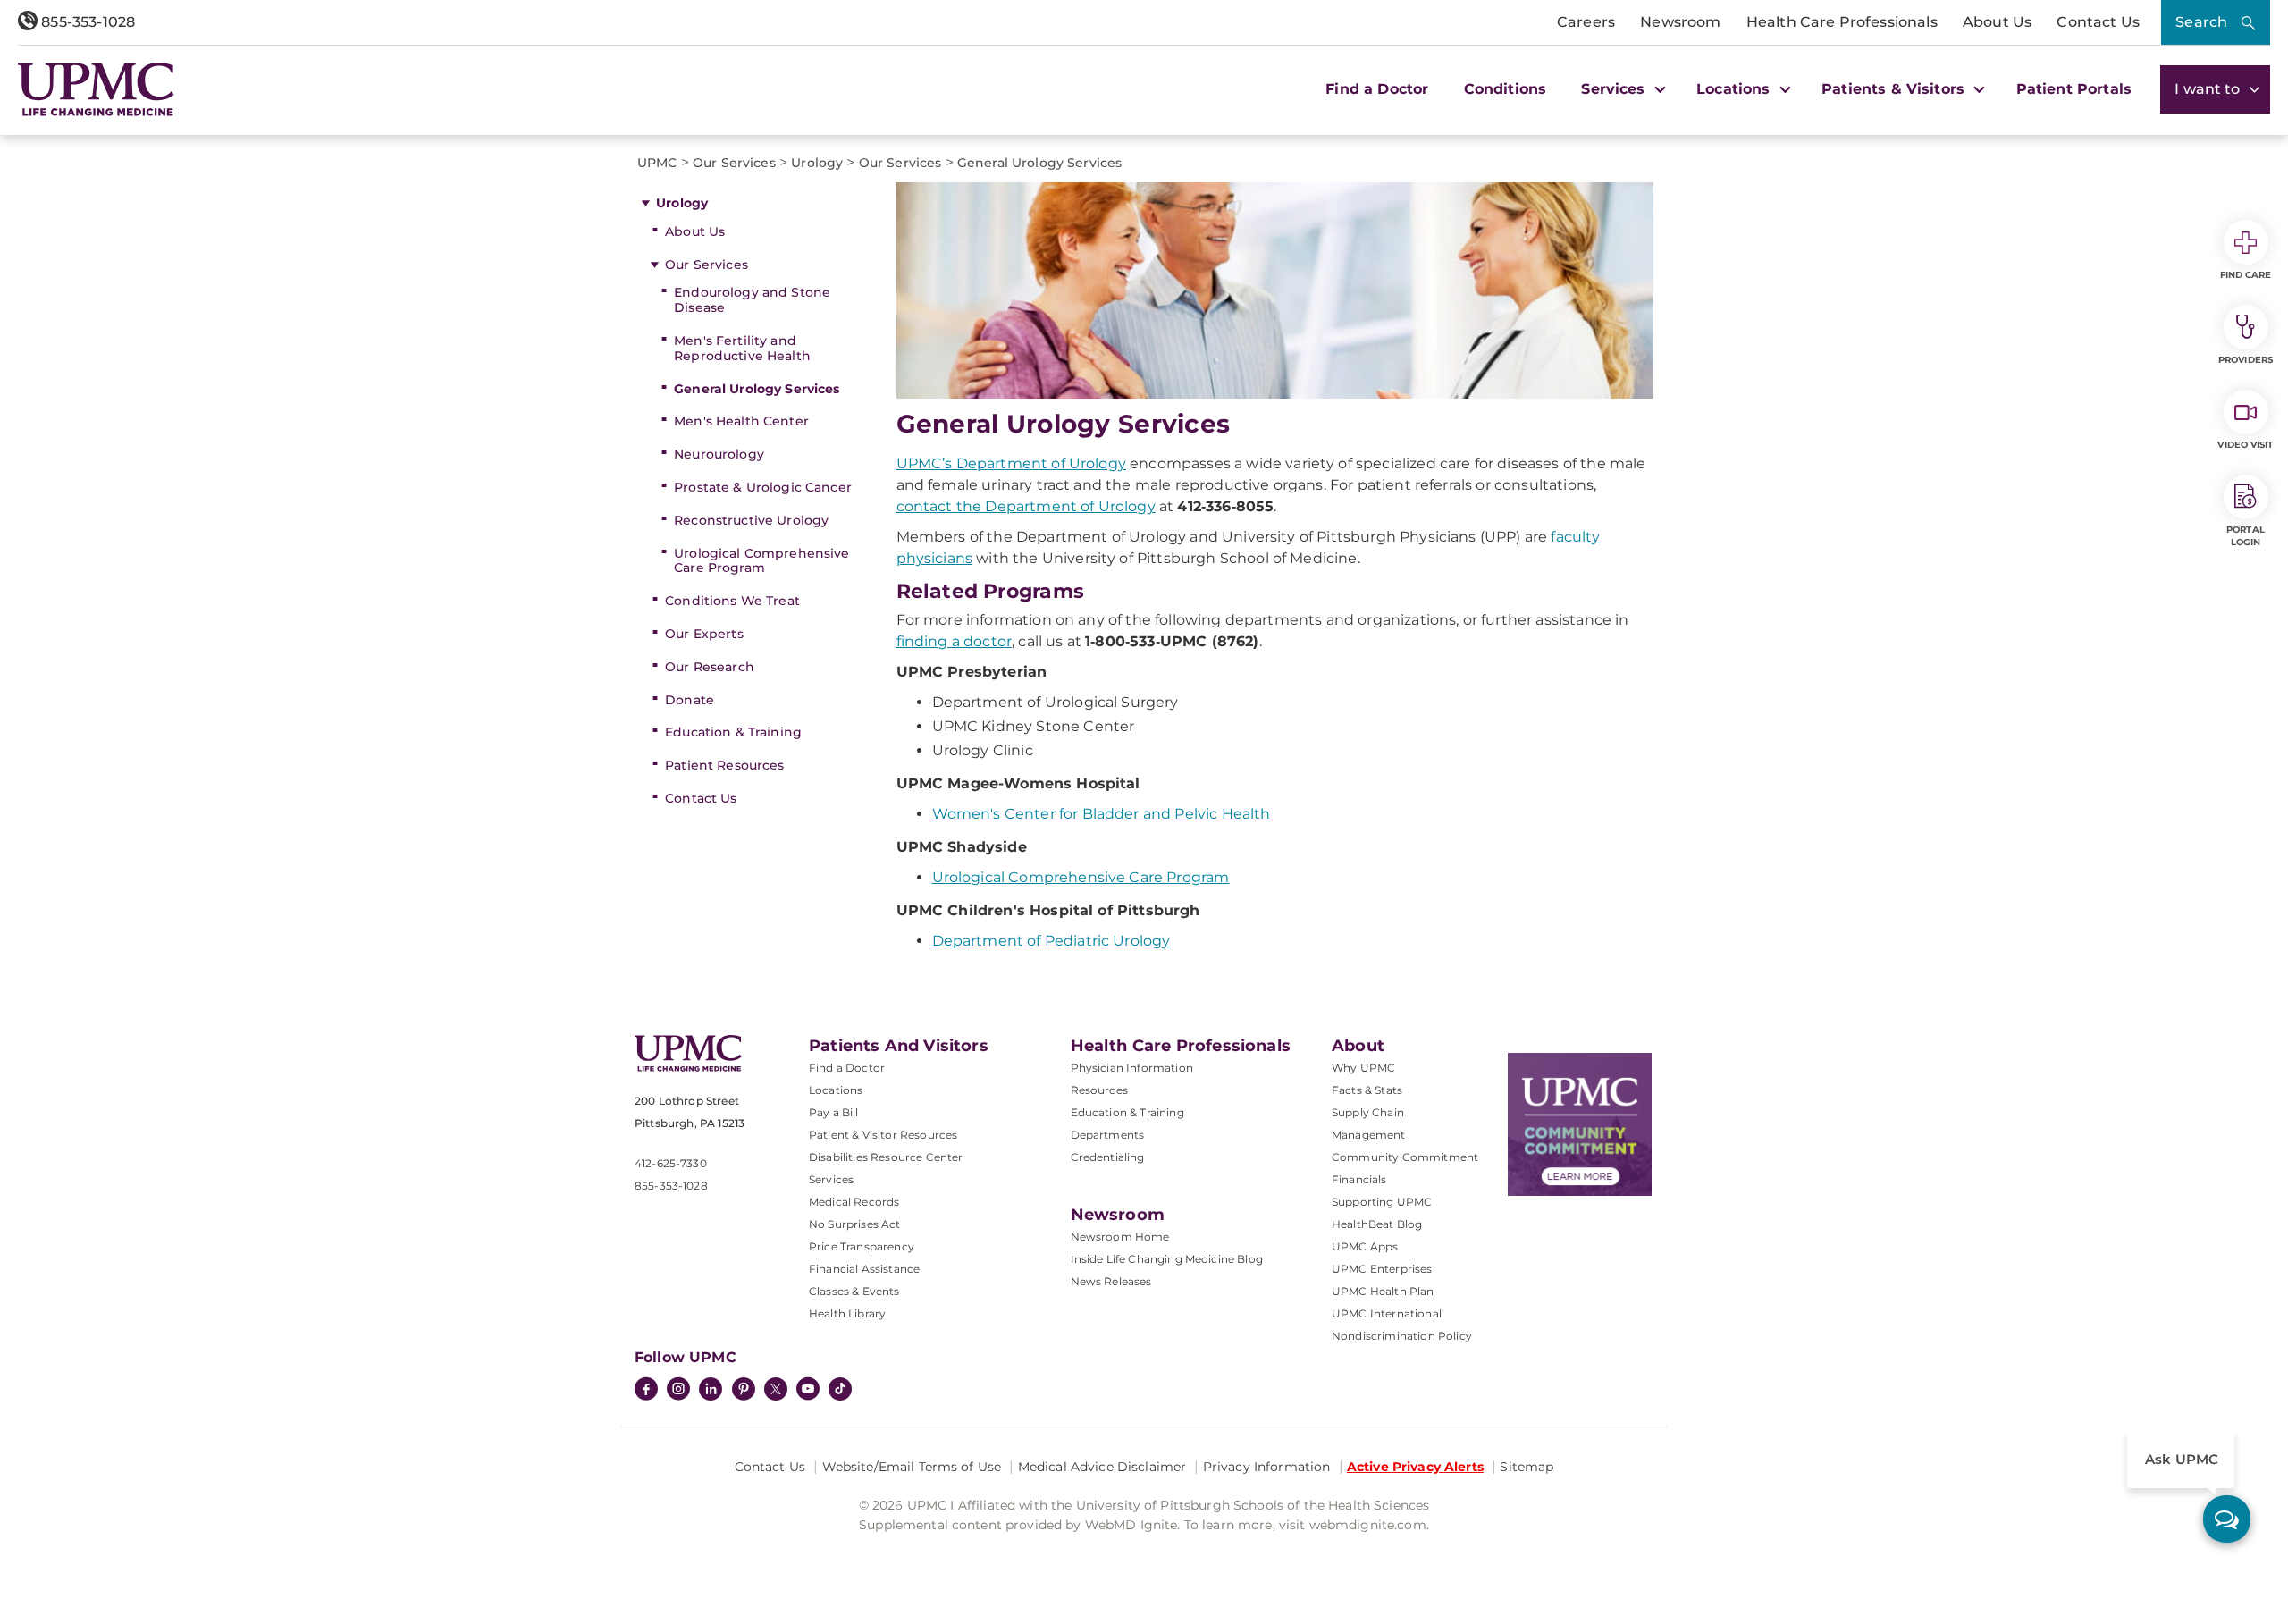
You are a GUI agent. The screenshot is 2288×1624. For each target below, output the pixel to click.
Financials (1359, 1179)
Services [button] (1615, 89)
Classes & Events (854, 1291)
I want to (2209, 89)
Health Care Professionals (1842, 22)
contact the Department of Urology (1026, 506)
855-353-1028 (86, 22)
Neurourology (719, 454)
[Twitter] (776, 1389)
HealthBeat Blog (1377, 1224)
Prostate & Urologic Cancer (763, 487)
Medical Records (854, 1202)
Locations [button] (1736, 89)
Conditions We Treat (732, 601)
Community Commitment (1405, 1157)
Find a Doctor (1377, 89)
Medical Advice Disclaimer (1102, 1467)
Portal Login (2246, 536)
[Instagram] (678, 1391)
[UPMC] (96, 89)
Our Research (710, 667)
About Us (1997, 22)
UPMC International (1387, 1313)
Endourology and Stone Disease (752, 300)
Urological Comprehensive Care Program (761, 561)
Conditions (1506, 89)
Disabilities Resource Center (886, 1157)
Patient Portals (2074, 89)
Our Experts (704, 634)
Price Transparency (862, 1246)
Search (2201, 22)
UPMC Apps (1365, 1246)
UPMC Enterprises (1382, 1269)
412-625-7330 (671, 1163)
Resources (1099, 1090)
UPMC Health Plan (1383, 1291)
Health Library (847, 1313)
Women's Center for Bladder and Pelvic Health (1102, 814)
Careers (1586, 22)
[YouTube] (808, 1391)
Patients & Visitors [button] (1895, 89)
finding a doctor (955, 641)
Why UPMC (1363, 1068)
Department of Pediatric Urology (1051, 941)
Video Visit (2245, 445)
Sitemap (1527, 1467)
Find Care (2246, 275)
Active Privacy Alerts (1415, 1467)
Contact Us (2098, 22)
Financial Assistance (864, 1269)
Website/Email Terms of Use (912, 1467)
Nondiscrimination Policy (1402, 1336)
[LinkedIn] (711, 1391)
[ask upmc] (2227, 1519)
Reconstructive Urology (751, 520)
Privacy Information (1267, 1467)
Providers (2246, 360)
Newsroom (1680, 22)
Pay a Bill (834, 1112)
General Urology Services (757, 389)
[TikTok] (840, 1389)
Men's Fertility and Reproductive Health (742, 348)
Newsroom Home (1120, 1237)
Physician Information (1132, 1068)
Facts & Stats (1367, 1090)
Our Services (707, 265)
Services (831, 1179)
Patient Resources (724, 765)
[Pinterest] (744, 1391)
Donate (690, 700)
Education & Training (733, 732)
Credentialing (1108, 1157)
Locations (836, 1090)
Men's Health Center (741, 421)
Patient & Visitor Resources (883, 1135)
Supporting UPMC (1382, 1202)
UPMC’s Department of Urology (1011, 463)
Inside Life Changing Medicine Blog (1167, 1259)
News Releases (1111, 1281)
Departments (1108, 1135)
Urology (682, 203)
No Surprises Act (855, 1224)
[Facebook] (646, 1391)
